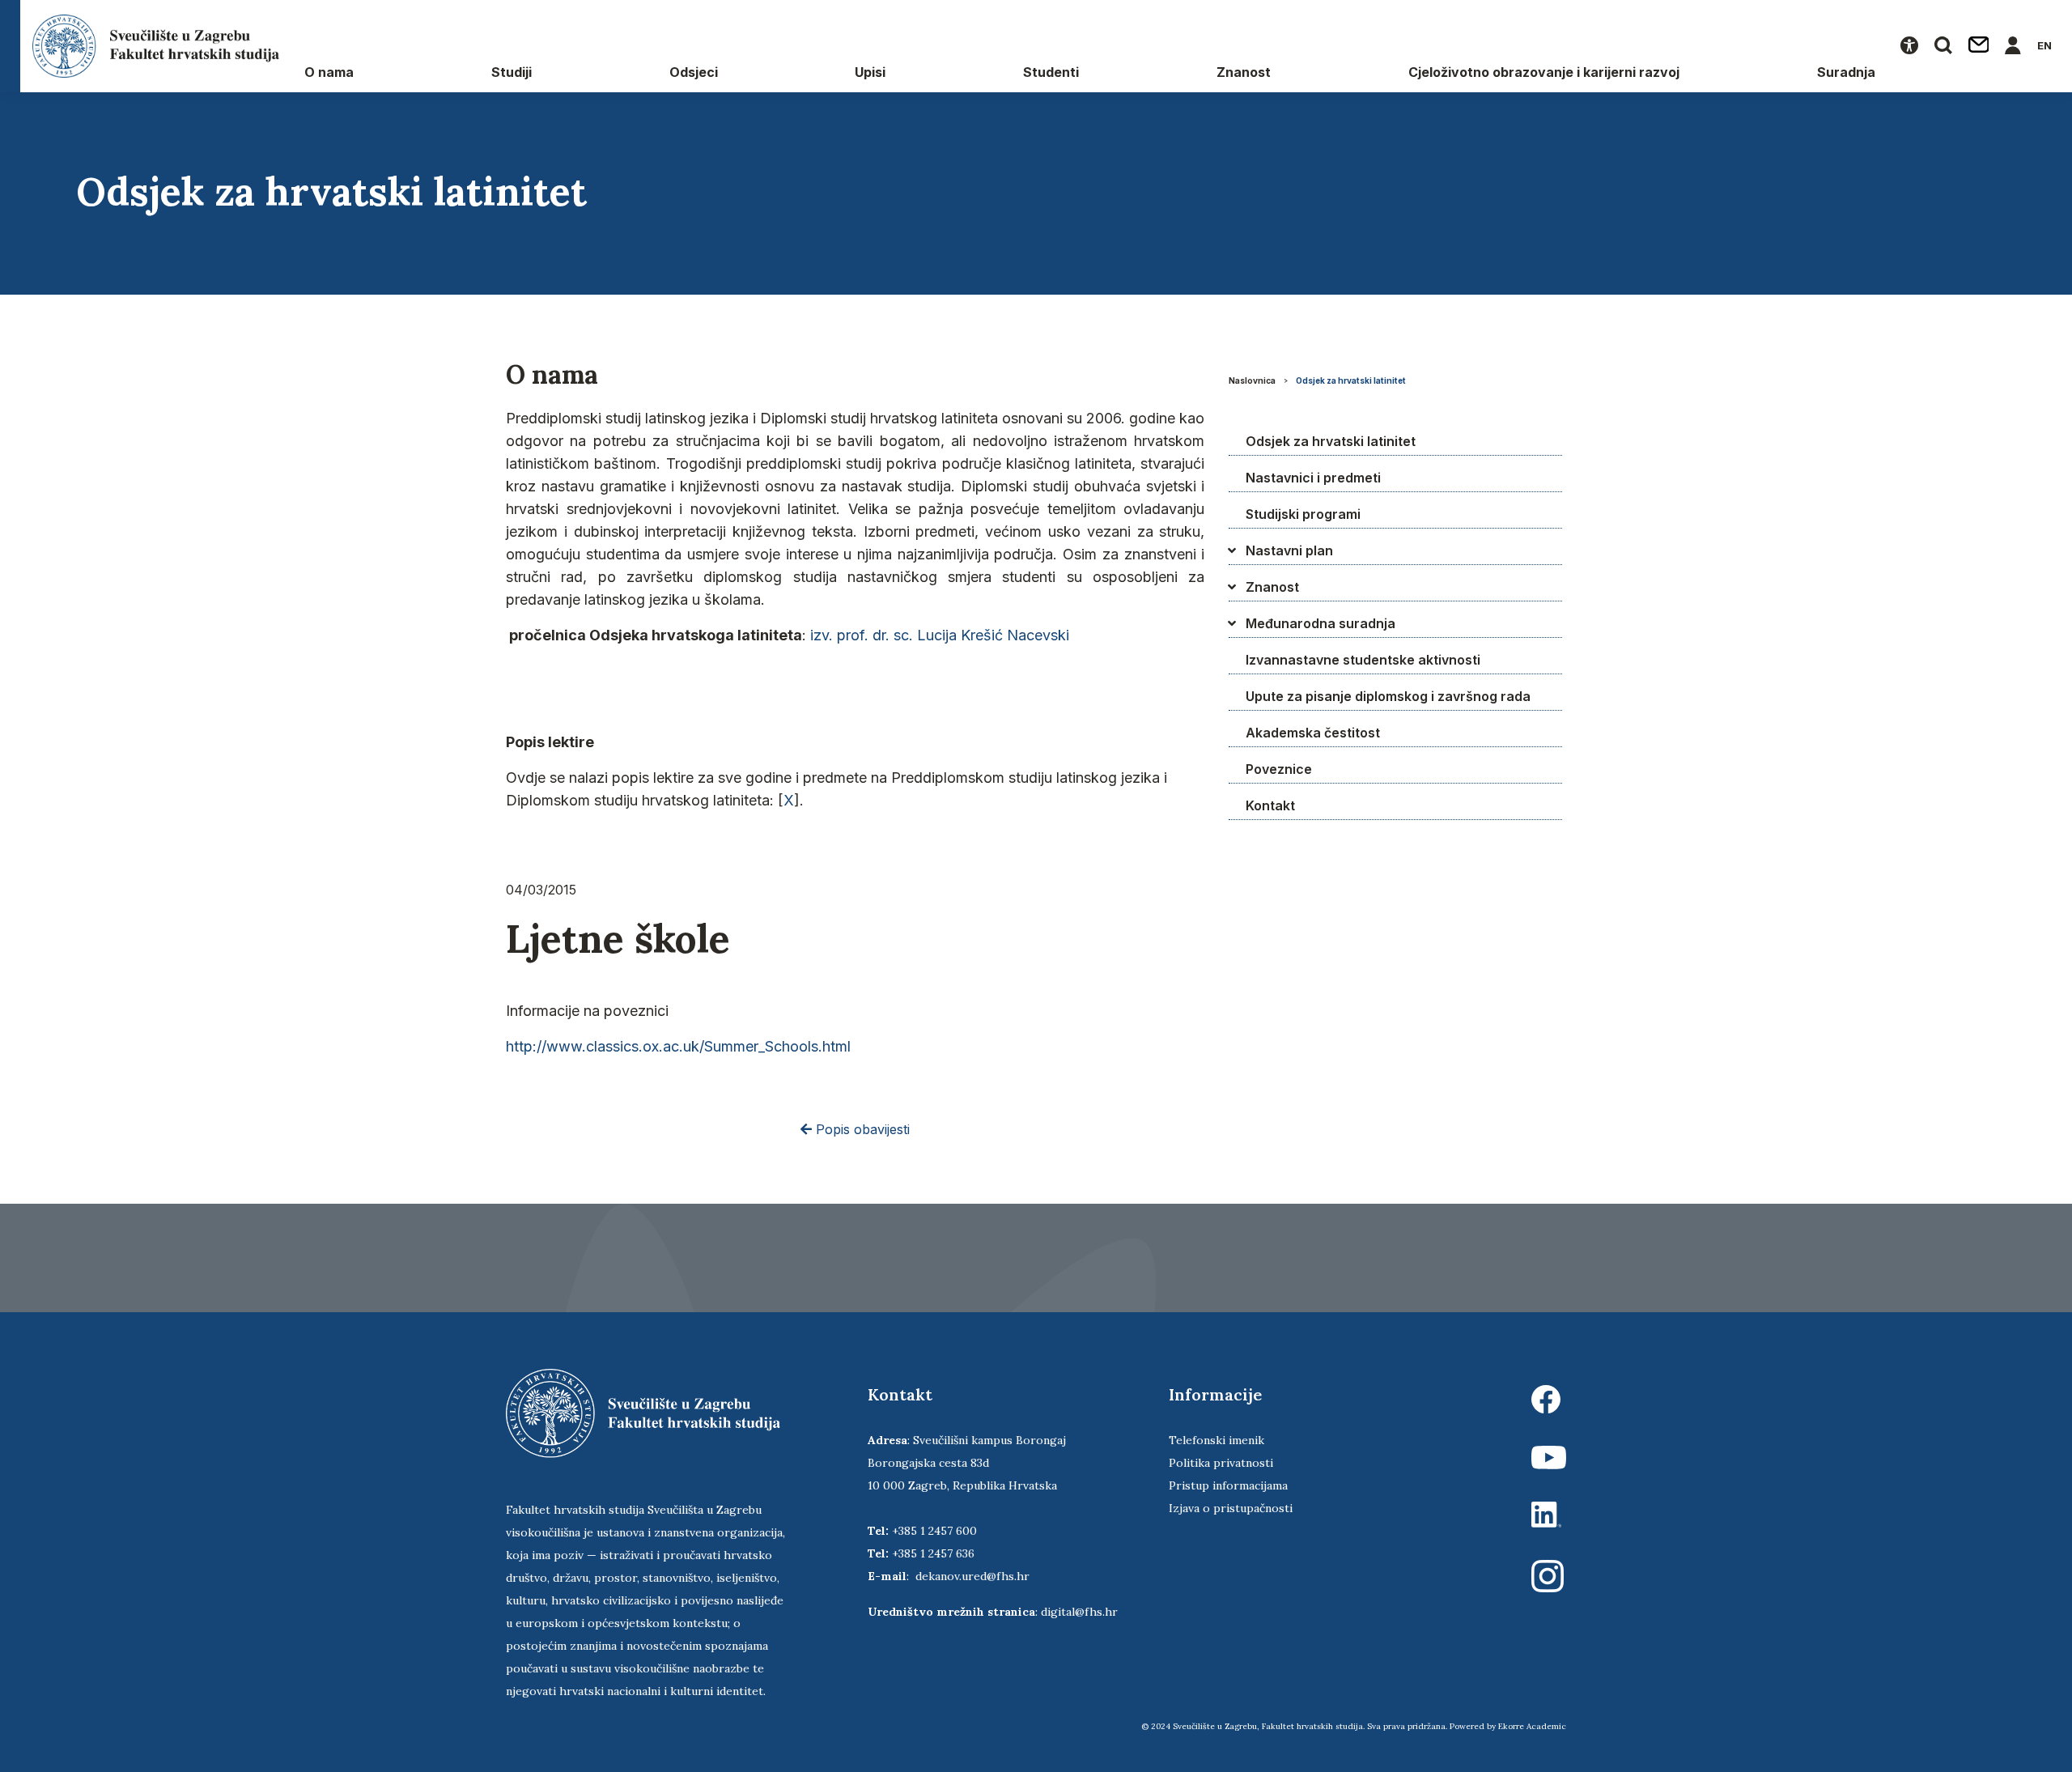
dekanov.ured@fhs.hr (972, 1576)
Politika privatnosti (1221, 1463)
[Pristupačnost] (1909, 46)
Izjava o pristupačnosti (1231, 1508)
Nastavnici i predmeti (1313, 478)
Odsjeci (694, 72)
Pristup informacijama (1228, 1485)
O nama (329, 72)
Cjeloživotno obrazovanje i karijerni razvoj (1544, 72)
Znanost (1244, 72)
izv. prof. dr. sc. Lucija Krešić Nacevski (940, 635)
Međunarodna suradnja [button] (1320, 623)
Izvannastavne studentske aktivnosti (1363, 660)
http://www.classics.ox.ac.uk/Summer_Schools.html (678, 1046)
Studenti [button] (1051, 72)
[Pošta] (1979, 46)
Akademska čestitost (1313, 733)
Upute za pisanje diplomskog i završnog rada (1388, 696)
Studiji (512, 72)
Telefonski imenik (1216, 1440)
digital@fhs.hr (1079, 1612)
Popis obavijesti (861, 1129)
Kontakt (1270, 805)
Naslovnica (1252, 380)
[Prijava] (2013, 46)
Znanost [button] (1272, 587)
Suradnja (1846, 72)
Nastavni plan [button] (1289, 550)
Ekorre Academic (1532, 1726)
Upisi (870, 72)
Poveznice (1279, 769)
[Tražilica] (1943, 46)
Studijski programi (1303, 514)
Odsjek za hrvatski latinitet (1351, 380)
